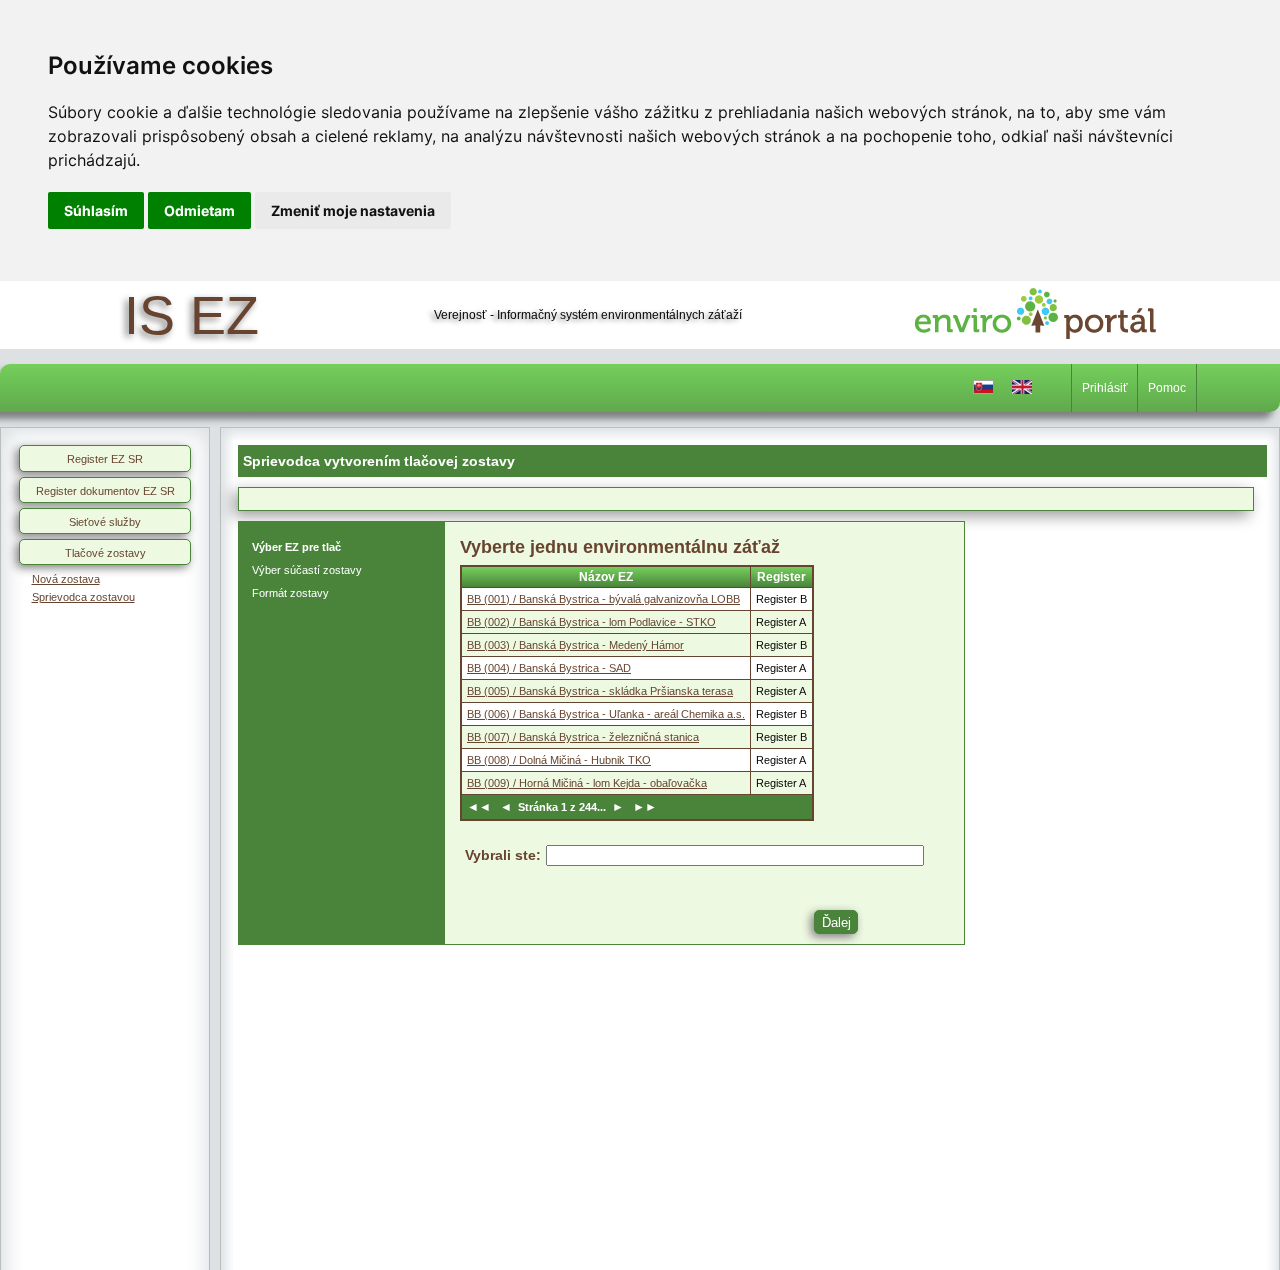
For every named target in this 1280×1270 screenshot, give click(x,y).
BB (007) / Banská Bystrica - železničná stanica (583, 737)
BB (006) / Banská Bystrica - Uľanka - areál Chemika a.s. (606, 714)
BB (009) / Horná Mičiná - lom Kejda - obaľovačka (587, 783)
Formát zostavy (290, 593)
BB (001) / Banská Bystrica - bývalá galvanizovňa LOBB (603, 599)
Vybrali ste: (503, 855)
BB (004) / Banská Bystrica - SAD (549, 668)
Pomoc (1167, 388)
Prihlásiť (1105, 388)
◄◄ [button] (482, 807)
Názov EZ (606, 577)
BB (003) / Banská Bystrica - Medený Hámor (575, 645)
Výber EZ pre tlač (296, 547)
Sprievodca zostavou (83, 597)
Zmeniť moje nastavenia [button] (353, 210)
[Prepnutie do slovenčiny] (983, 391)
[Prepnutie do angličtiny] (1022, 391)
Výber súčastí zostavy (307, 570)
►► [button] (642, 807)
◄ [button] (507, 807)
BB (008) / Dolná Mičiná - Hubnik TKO (559, 760)
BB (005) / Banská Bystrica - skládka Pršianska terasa (600, 691)
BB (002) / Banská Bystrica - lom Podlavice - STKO (591, 622)
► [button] (616, 807)
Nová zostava (66, 579)
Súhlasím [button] (96, 210)
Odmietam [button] (199, 210)
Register (781, 577)
